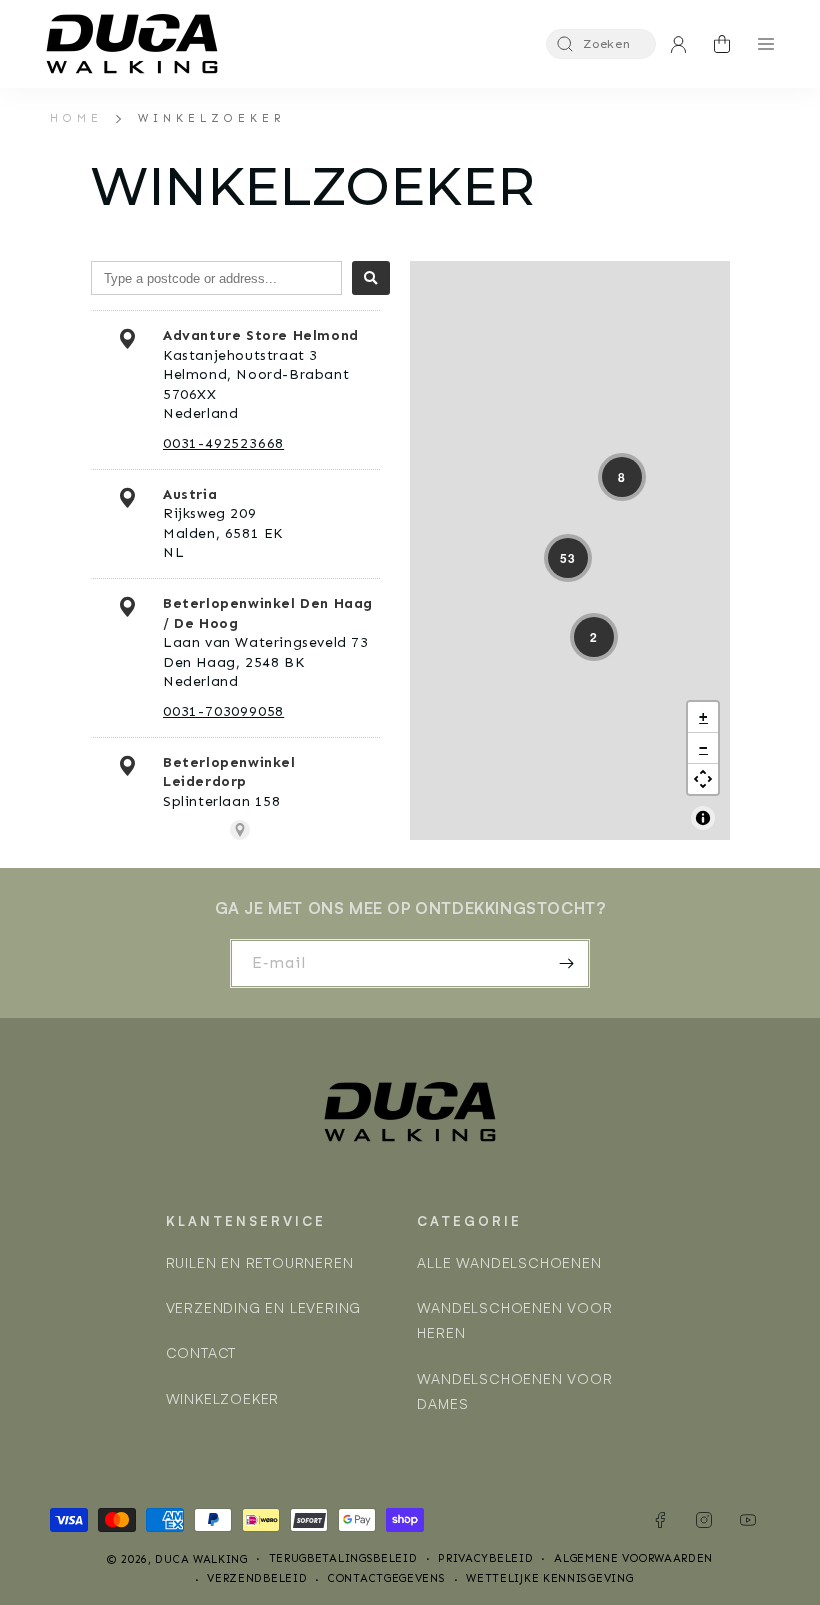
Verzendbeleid (257, 1578)
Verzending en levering (264, 1307)
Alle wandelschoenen (509, 1262)
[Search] (371, 278)
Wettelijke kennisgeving (549, 1578)
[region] (570, 550)
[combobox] (216, 278)
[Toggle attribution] (703, 818)
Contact (201, 1352)
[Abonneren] (566, 963)
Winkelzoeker (211, 118)
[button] (601, 44)
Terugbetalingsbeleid (343, 1558)
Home (76, 118)
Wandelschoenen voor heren (514, 1320)
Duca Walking (201, 1559)
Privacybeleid (485, 1558)
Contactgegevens (387, 1578)
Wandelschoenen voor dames (514, 1391)
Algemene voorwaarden (633, 1558)
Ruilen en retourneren (260, 1262)
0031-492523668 (223, 443)
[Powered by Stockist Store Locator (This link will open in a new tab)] (240, 830)
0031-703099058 (223, 711)
